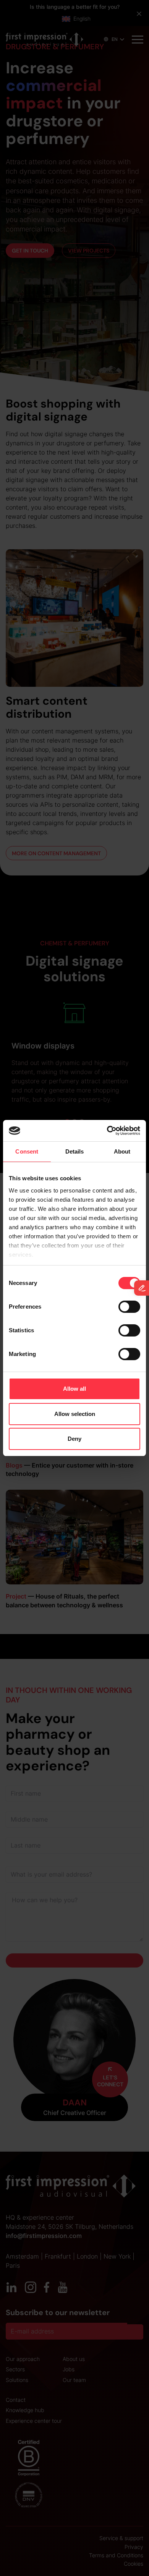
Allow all (74, 1389)
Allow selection (75, 1414)
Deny (74, 1439)
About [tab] (122, 1151)
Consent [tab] (27, 1151)
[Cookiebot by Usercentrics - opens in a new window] (107, 1131)
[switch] (129, 1307)
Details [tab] (75, 1151)
